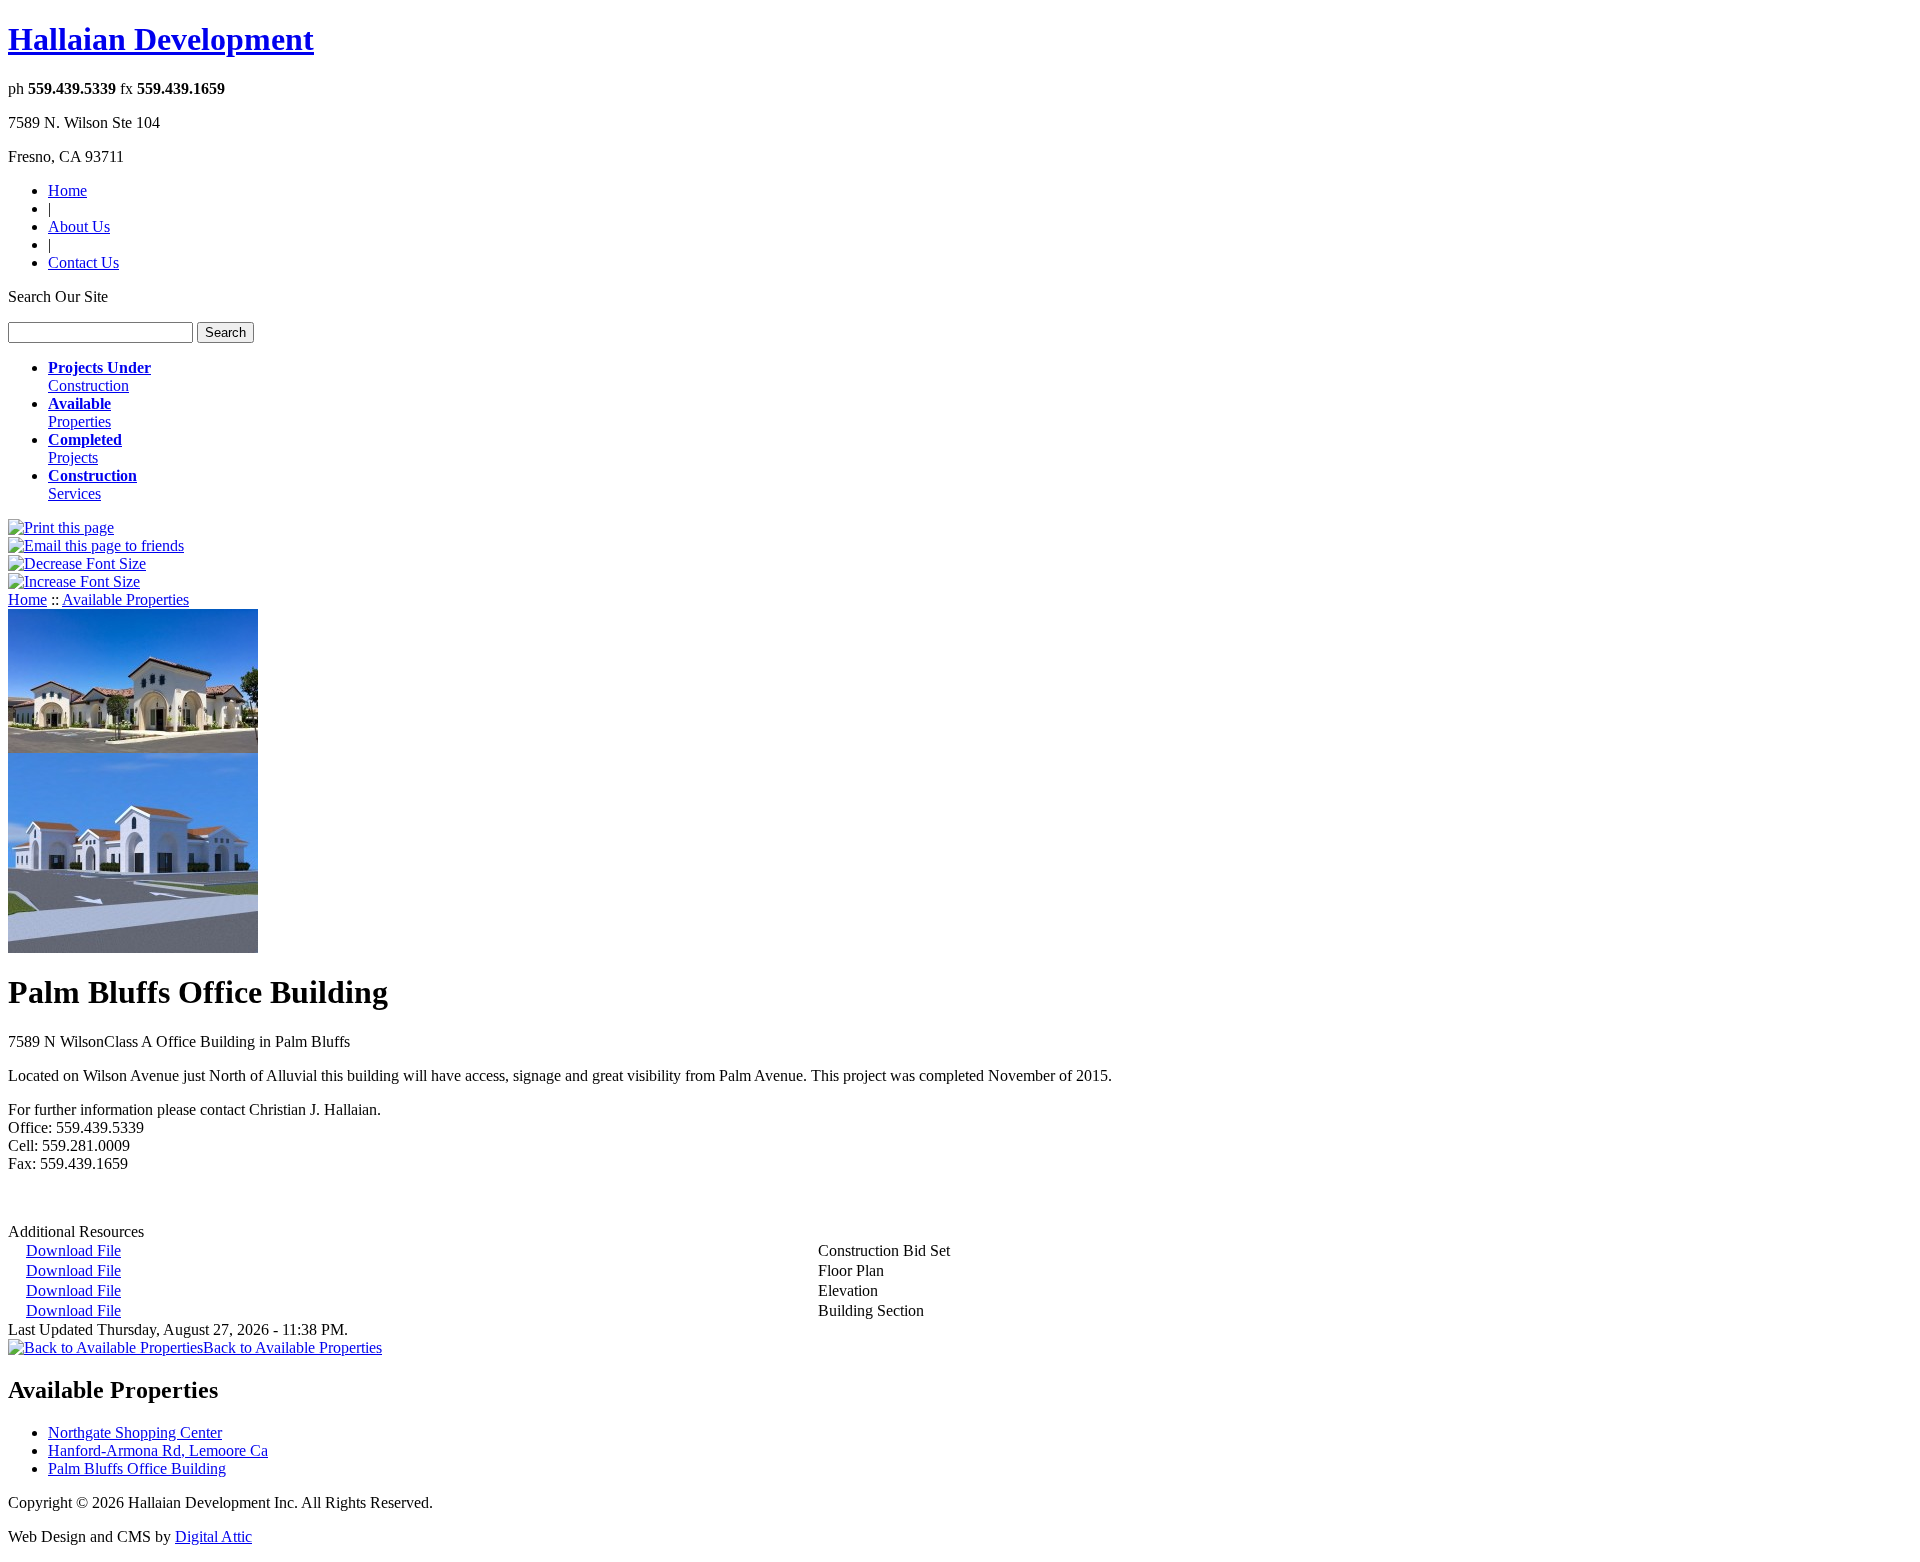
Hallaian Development (161, 39)
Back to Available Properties (292, 1347)
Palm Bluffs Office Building (137, 1468)
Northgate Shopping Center (135, 1432)
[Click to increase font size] (74, 581)
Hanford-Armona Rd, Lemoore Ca (158, 1450)
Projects (85, 448)
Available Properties (125, 599)
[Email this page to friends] (96, 545)
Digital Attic (213, 1536)
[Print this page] (61, 527)
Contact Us (83, 262)
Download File (73, 1250)
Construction (99, 376)
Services (92, 484)
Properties (79, 412)
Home (67, 190)
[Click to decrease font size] (77, 563)
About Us (79, 226)
